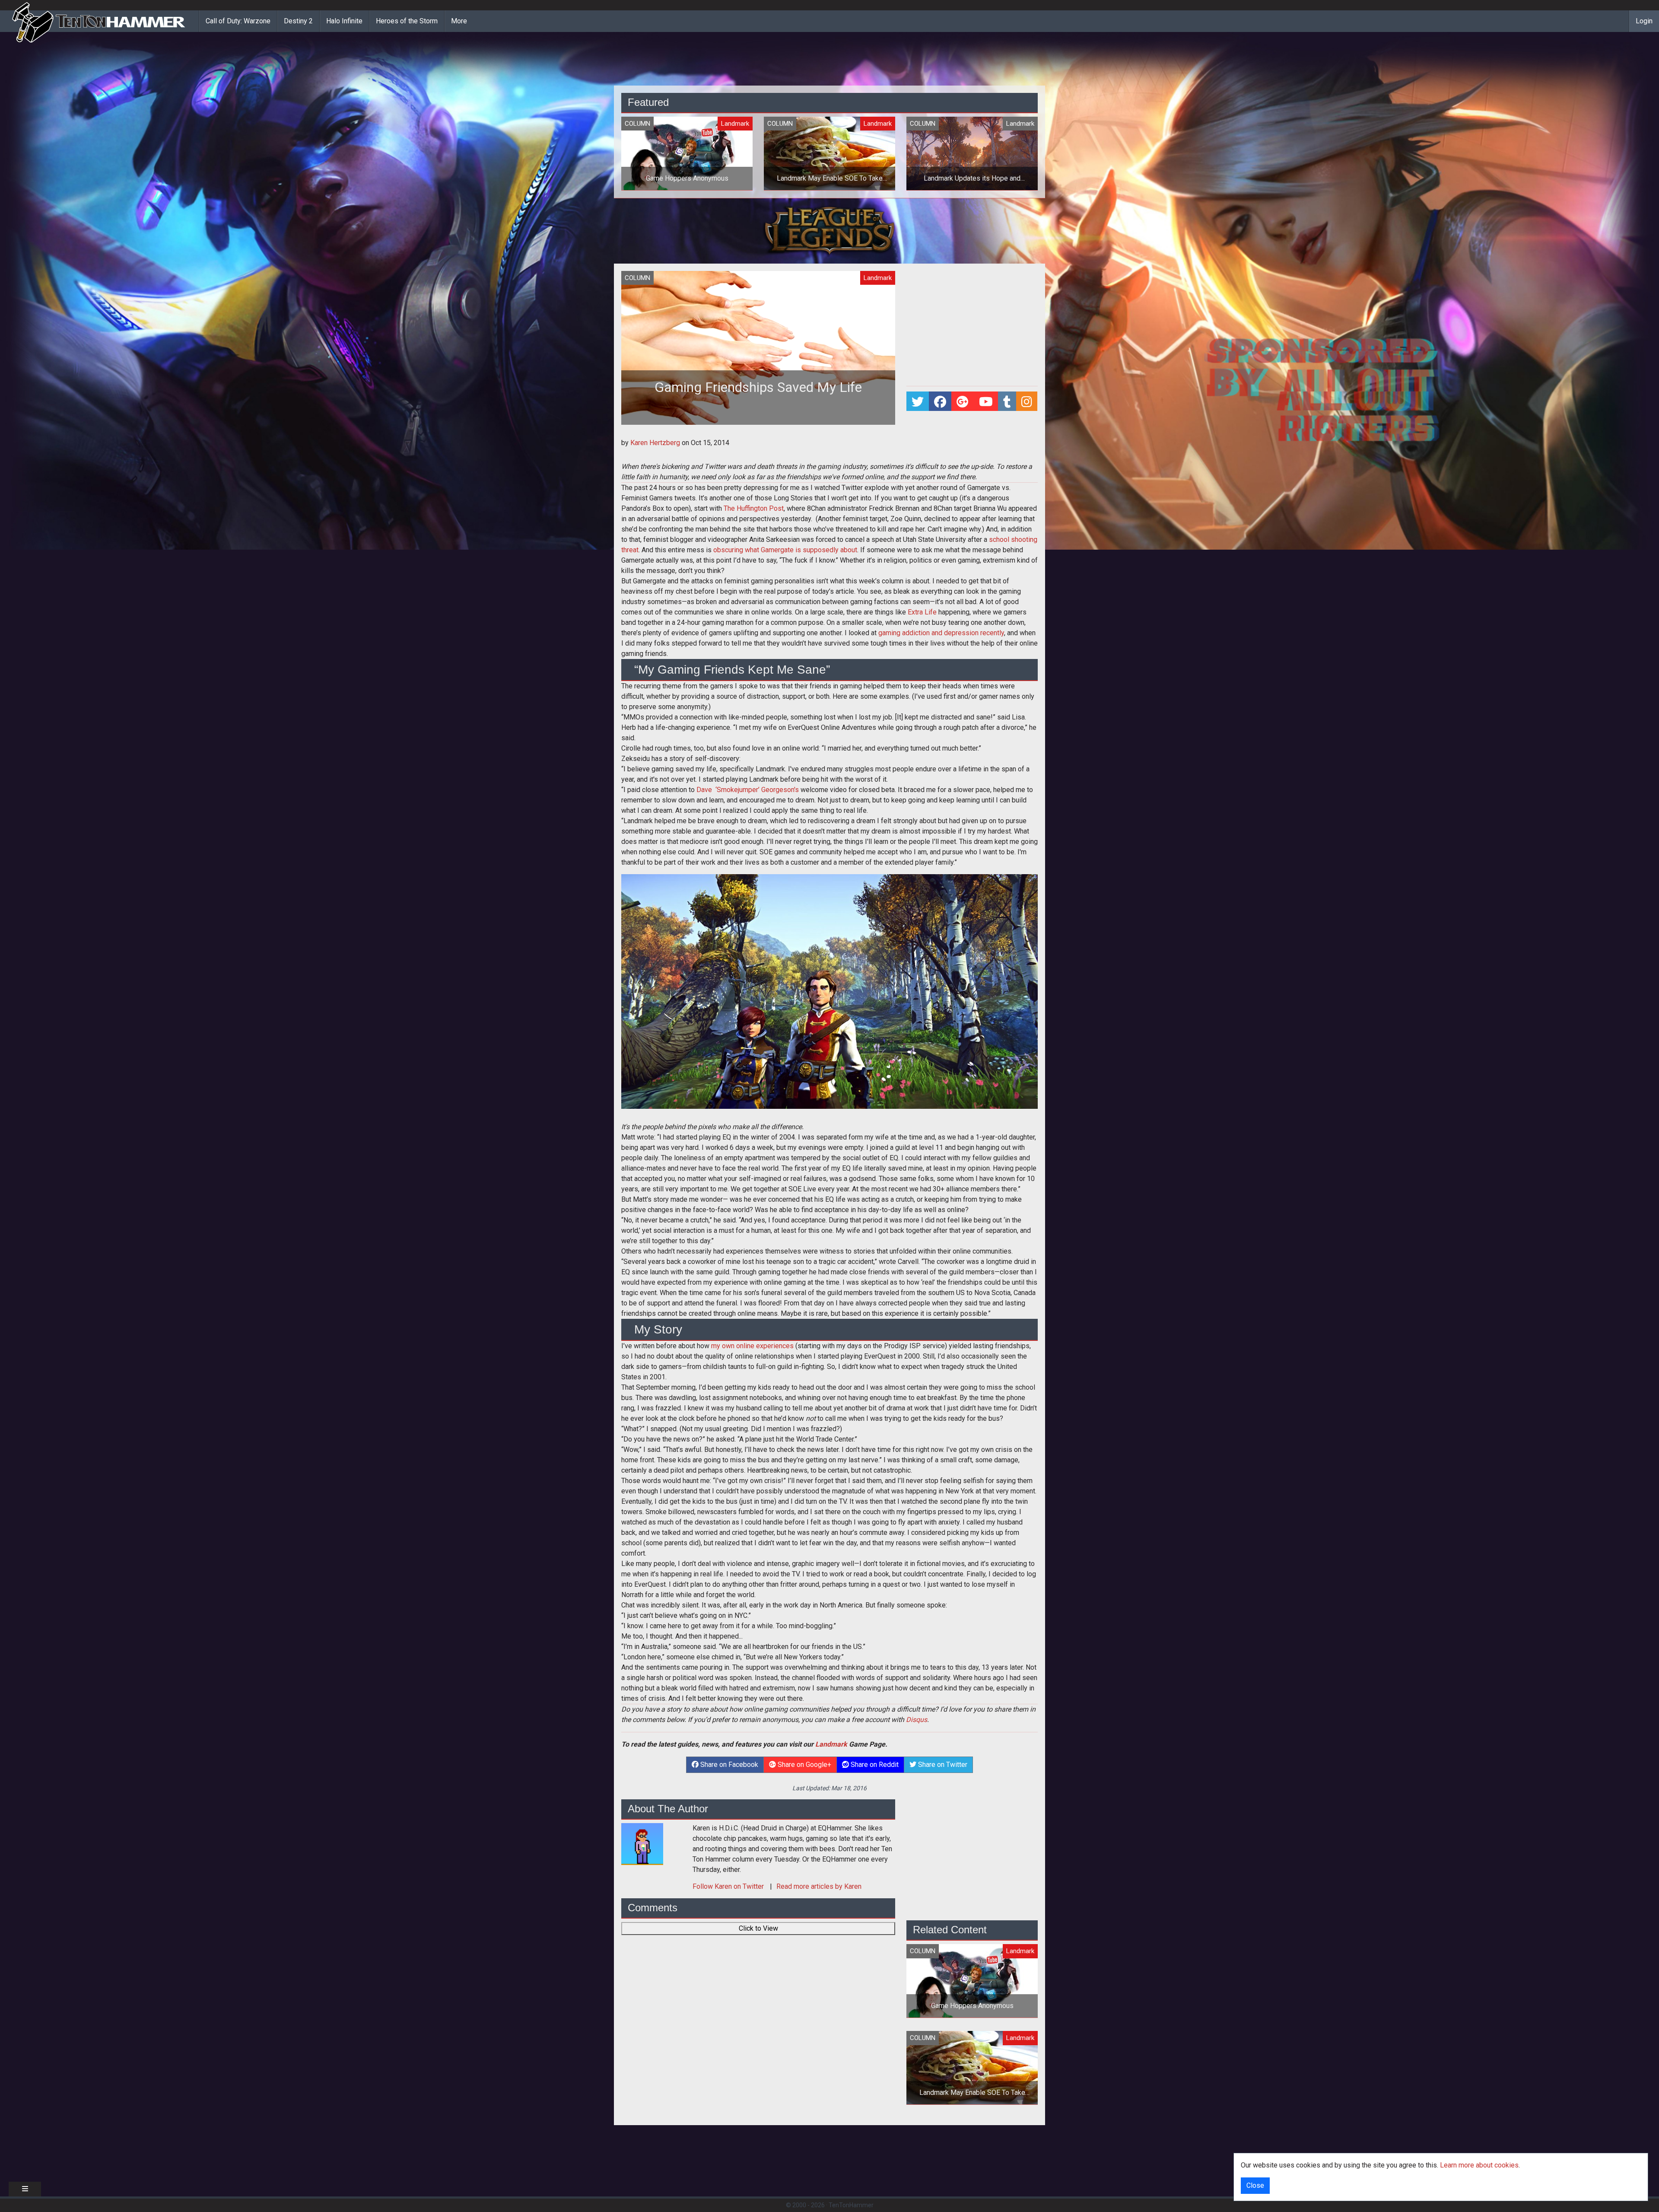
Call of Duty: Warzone (238, 21)
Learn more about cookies (1479, 2165)
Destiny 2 (298, 21)
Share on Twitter (942, 1765)
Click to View (758, 1928)
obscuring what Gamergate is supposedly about (785, 550)
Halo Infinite (344, 21)
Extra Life (922, 612)
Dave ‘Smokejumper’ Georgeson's (748, 790)
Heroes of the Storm (407, 21)
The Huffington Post (754, 508)
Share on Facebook (728, 1765)
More (459, 21)
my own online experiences (752, 1346)
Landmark (831, 1744)
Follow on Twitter (729, 1886)
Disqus (917, 1720)
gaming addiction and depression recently (941, 633)
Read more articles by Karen (819, 1886)
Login (1644, 21)
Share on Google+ (804, 1765)
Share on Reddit (874, 1765)
